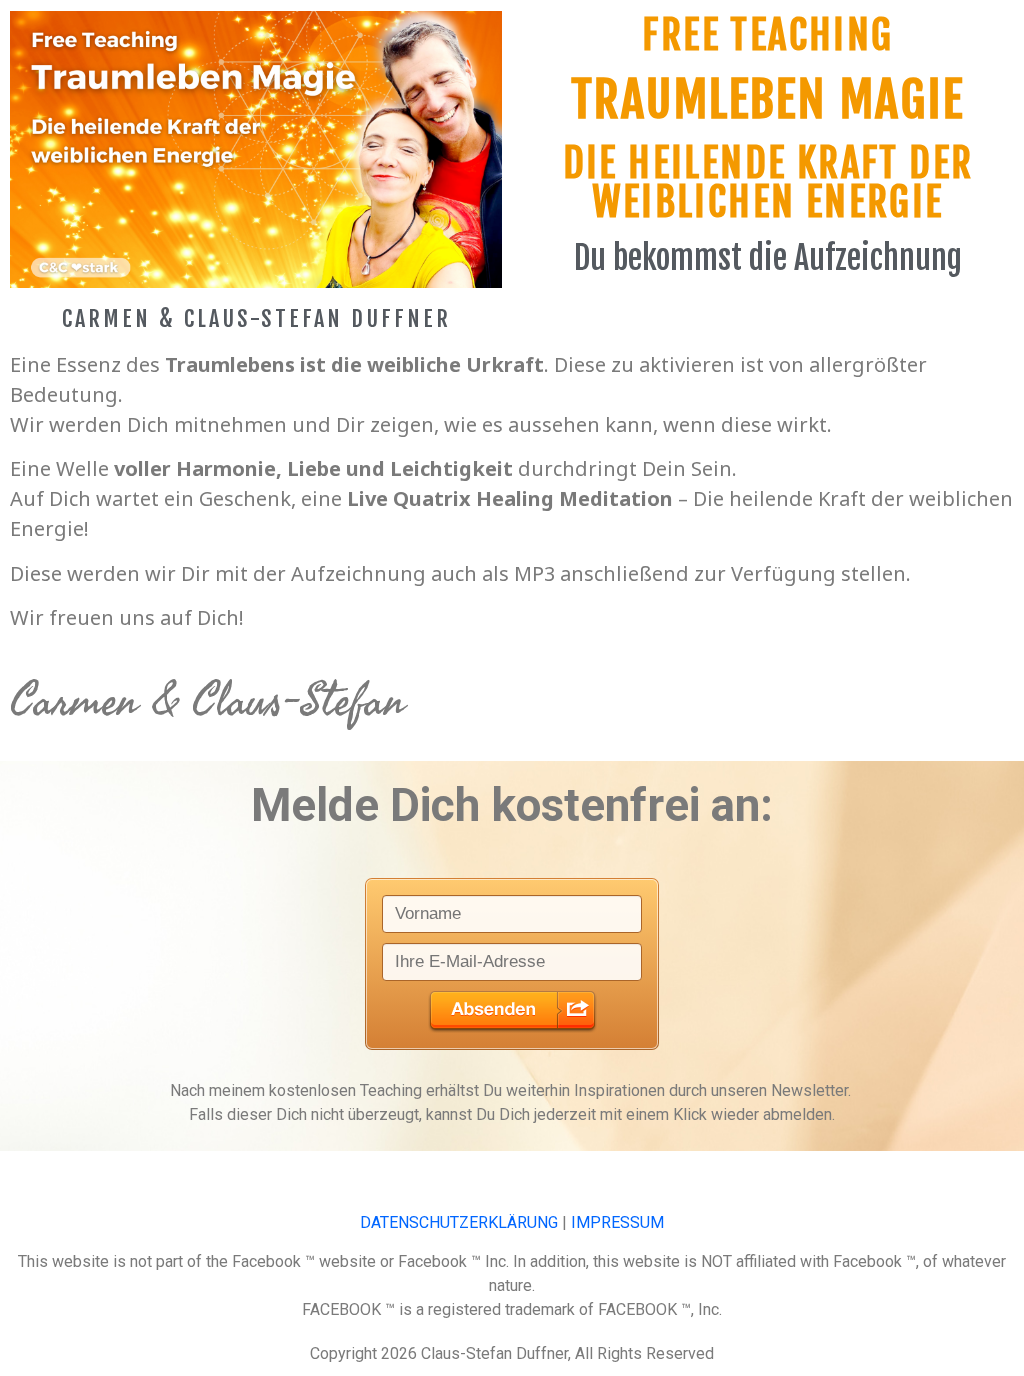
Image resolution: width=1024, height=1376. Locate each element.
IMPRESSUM (617, 1222)
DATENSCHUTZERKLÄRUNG (459, 1222)
